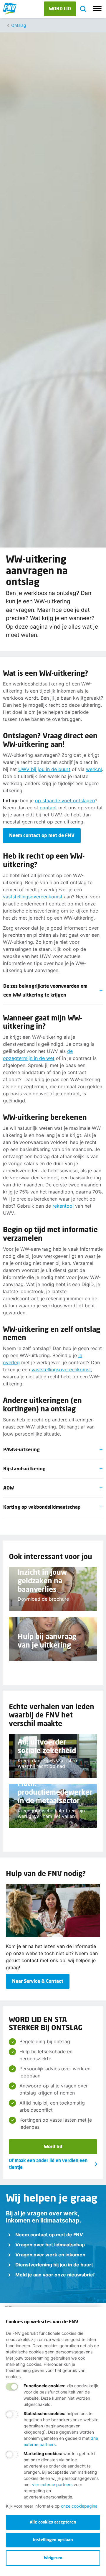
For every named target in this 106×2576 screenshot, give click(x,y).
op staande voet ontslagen (65, 800)
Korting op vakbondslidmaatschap (42, 1507)
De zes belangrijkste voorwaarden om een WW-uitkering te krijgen (45, 990)
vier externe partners (52, 2484)
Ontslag (19, 25)
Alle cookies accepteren (53, 2522)
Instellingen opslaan (53, 2540)
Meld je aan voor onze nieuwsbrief (55, 2275)
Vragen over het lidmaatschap (50, 2245)
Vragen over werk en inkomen (50, 2255)
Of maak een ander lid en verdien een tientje (48, 2164)
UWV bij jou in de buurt (44, 769)
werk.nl (94, 769)
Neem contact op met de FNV (49, 2235)
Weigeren (53, 2558)
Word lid (53, 2146)
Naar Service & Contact (38, 1981)
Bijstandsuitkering (24, 1468)
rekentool (63, 1206)
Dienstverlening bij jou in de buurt (54, 2265)
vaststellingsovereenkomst (33, 897)
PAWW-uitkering (21, 1449)
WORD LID (60, 8)
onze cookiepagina (79, 2506)
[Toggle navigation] (97, 9)
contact (48, 808)
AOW (9, 1488)
